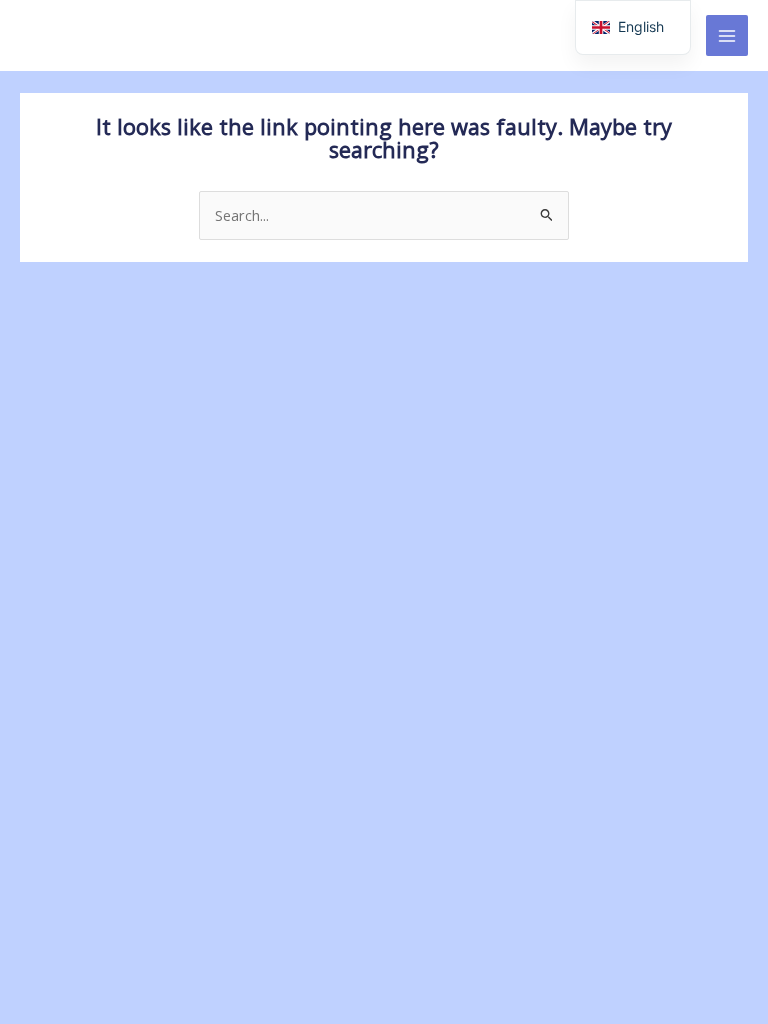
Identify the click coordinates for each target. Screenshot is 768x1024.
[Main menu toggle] (727, 36)
